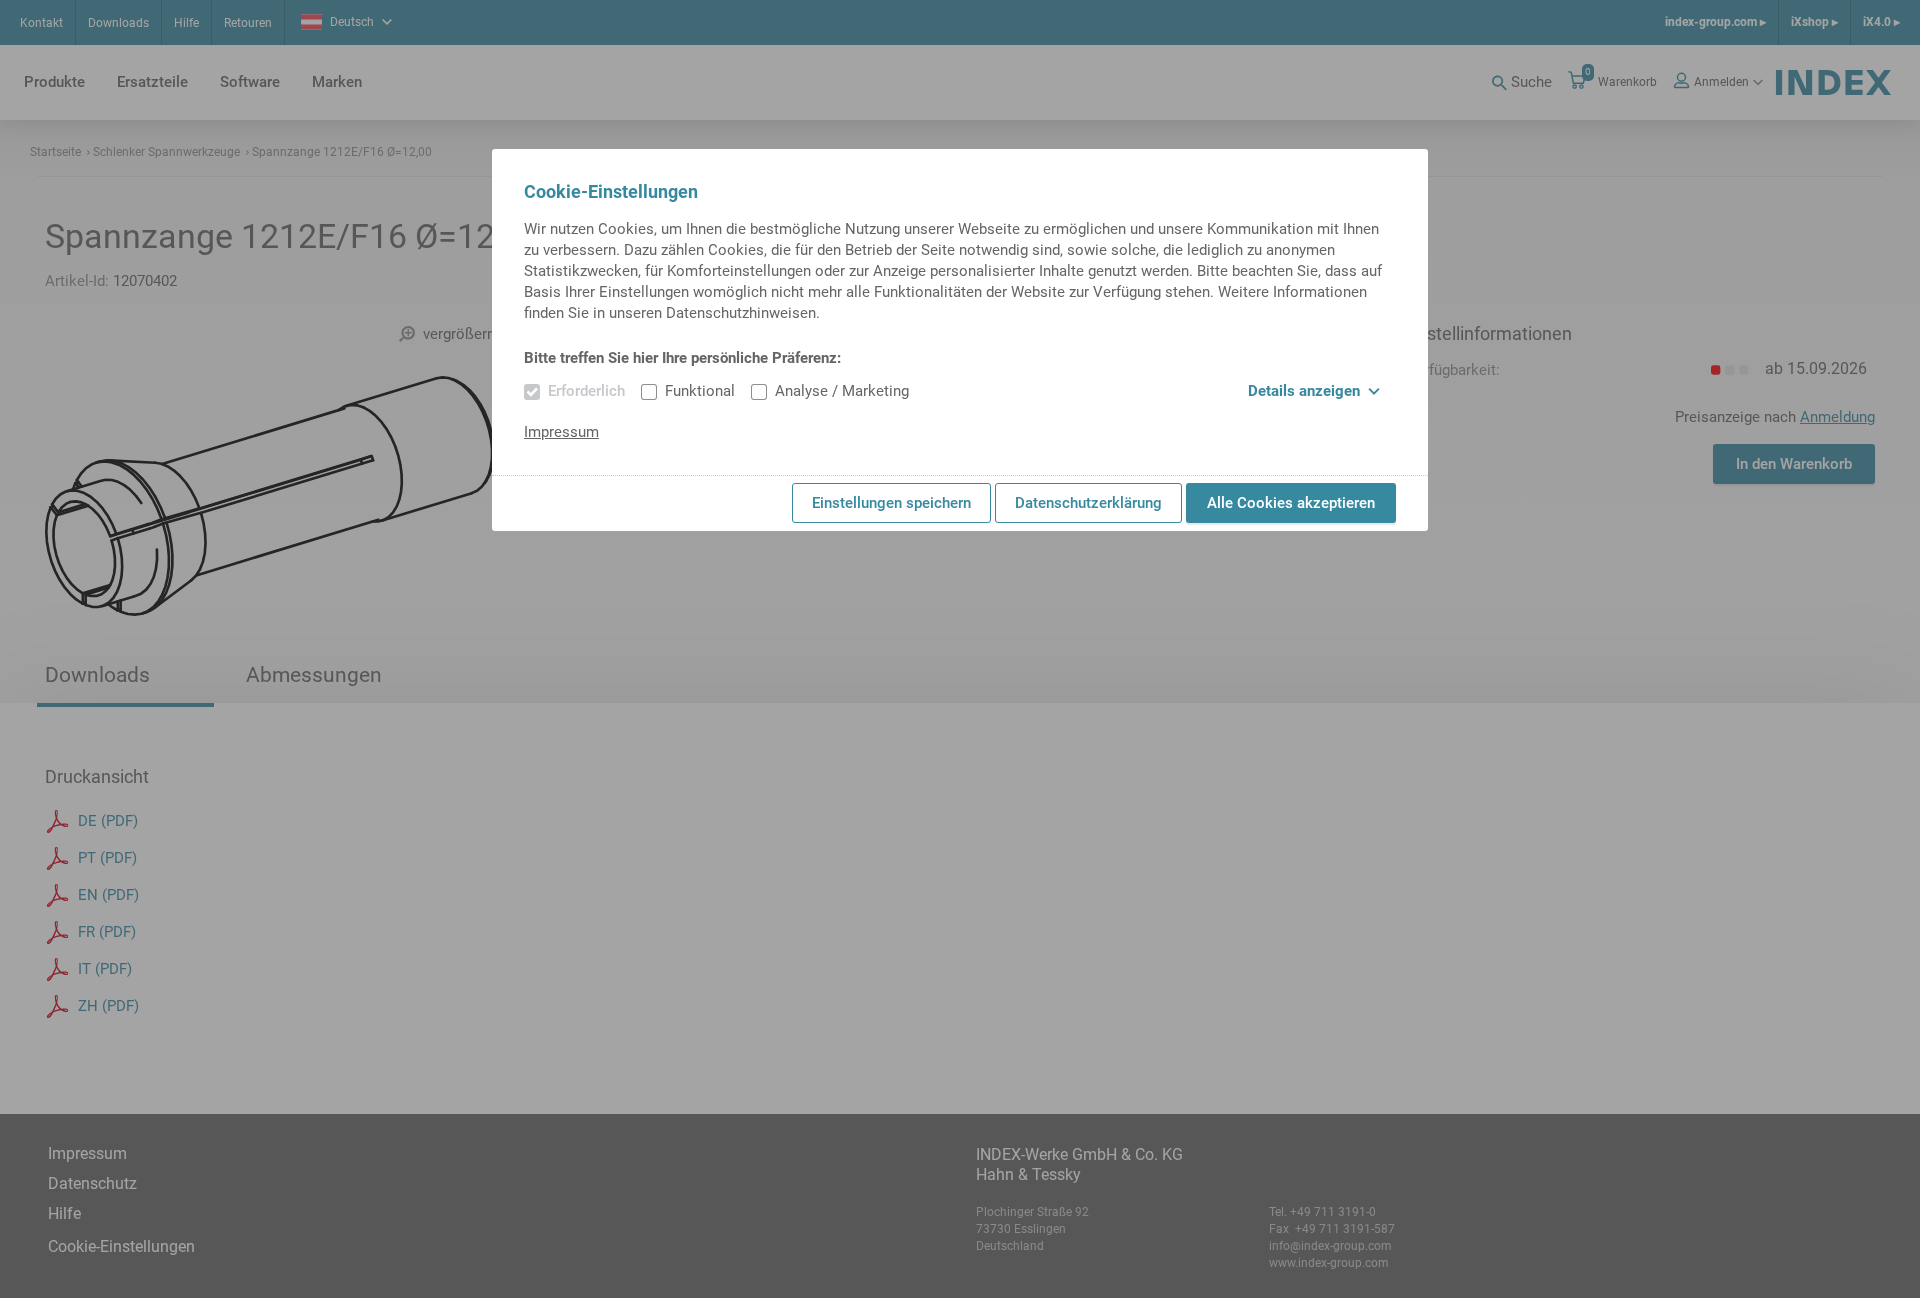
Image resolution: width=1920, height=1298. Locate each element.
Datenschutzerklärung (1088, 503)
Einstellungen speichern (891, 503)
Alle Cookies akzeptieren (1291, 503)
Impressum (561, 432)
